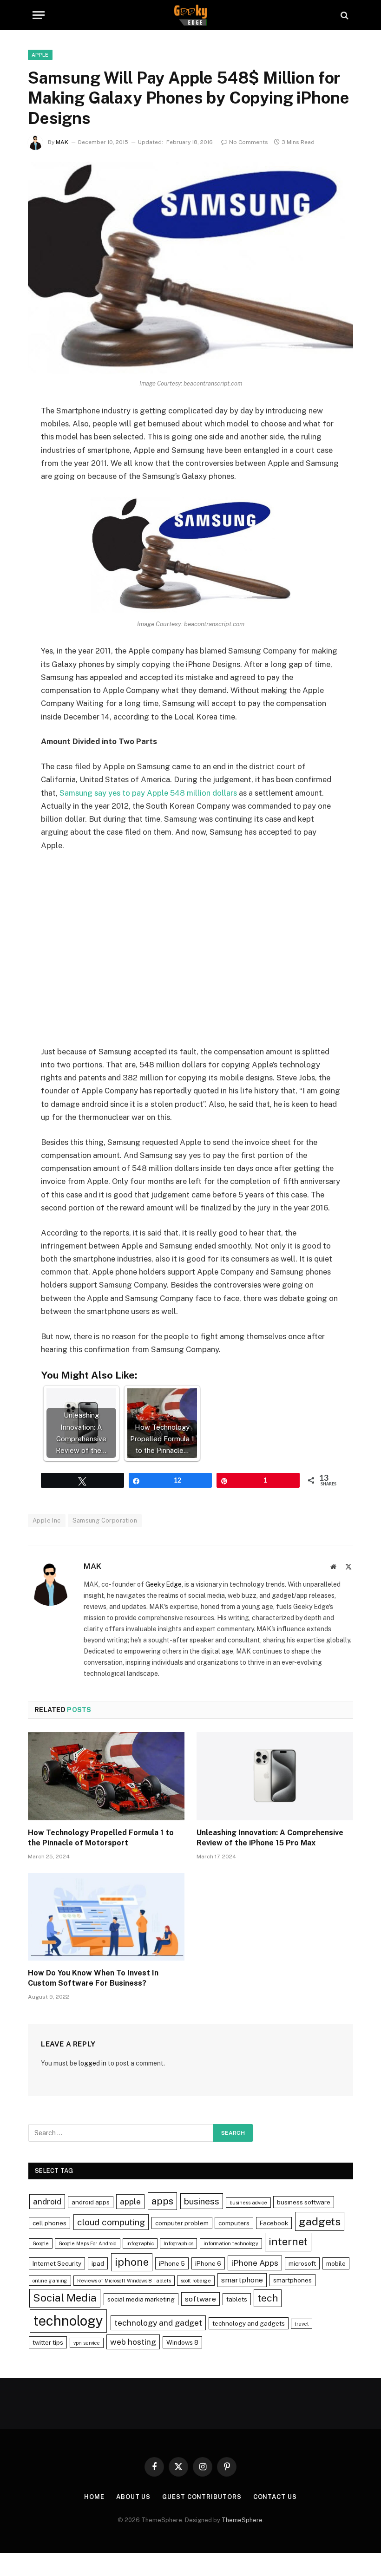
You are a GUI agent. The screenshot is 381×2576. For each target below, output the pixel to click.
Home (94, 2497)
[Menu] (39, 15)
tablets (237, 2299)
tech (268, 2298)
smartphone (242, 2280)
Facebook (274, 2223)
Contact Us (275, 2497)
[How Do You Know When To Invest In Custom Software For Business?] (106, 1917)
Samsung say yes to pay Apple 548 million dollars (148, 793)
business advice (248, 2203)
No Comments (249, 142)
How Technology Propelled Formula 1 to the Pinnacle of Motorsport (101, 1838)
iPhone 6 (208, 2263)
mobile (336, 2263)
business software (304, 2202)
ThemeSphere (242, 2520)
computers (234, 2223)
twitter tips (48, 2342)
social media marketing (141, 2299)
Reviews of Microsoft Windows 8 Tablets (124, 2281)
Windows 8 (182, 2342)
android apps (91, 2202)
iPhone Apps (255, 2263)
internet (288, 2242)
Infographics (178, 2243)
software (200, 2299)
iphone (132, 2262)
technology (68, 2321)
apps (162, 2201)
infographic (140, 2243)
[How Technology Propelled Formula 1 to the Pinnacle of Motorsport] (106, 1776)
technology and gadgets (249, 2323)
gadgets (320, 2221)
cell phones (49, 2223)
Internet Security (57, 2263)
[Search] (344, 15)
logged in (92, 2063)
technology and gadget (158, 2323)
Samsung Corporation (105, 1520)
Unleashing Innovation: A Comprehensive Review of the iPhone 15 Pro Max (270, 1838)
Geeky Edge (164, 1584)
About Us (133, 2497)
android (47, 2201)
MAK (62, 142)
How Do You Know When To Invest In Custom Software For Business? (93, 1978)
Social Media (65, 2298)
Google (41, 2243)
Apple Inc (47, 1520)
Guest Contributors (202, 2497)
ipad (98, 2263)
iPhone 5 (172, 2263)
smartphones (292, 2280)
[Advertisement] (191, 955)
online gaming (50, 2281)
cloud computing (111, 2222)
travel (302, 2324)
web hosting (133, 2342)
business (202, 2201)
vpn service (87, 2343)
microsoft (302, 2263)
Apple (40, 55)
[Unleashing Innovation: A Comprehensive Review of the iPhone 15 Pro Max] (275, 1776)
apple (130, 2201)
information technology (231, 2243)
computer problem (182, 2223)
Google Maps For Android (88, 2243)
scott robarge (196, 2281)
